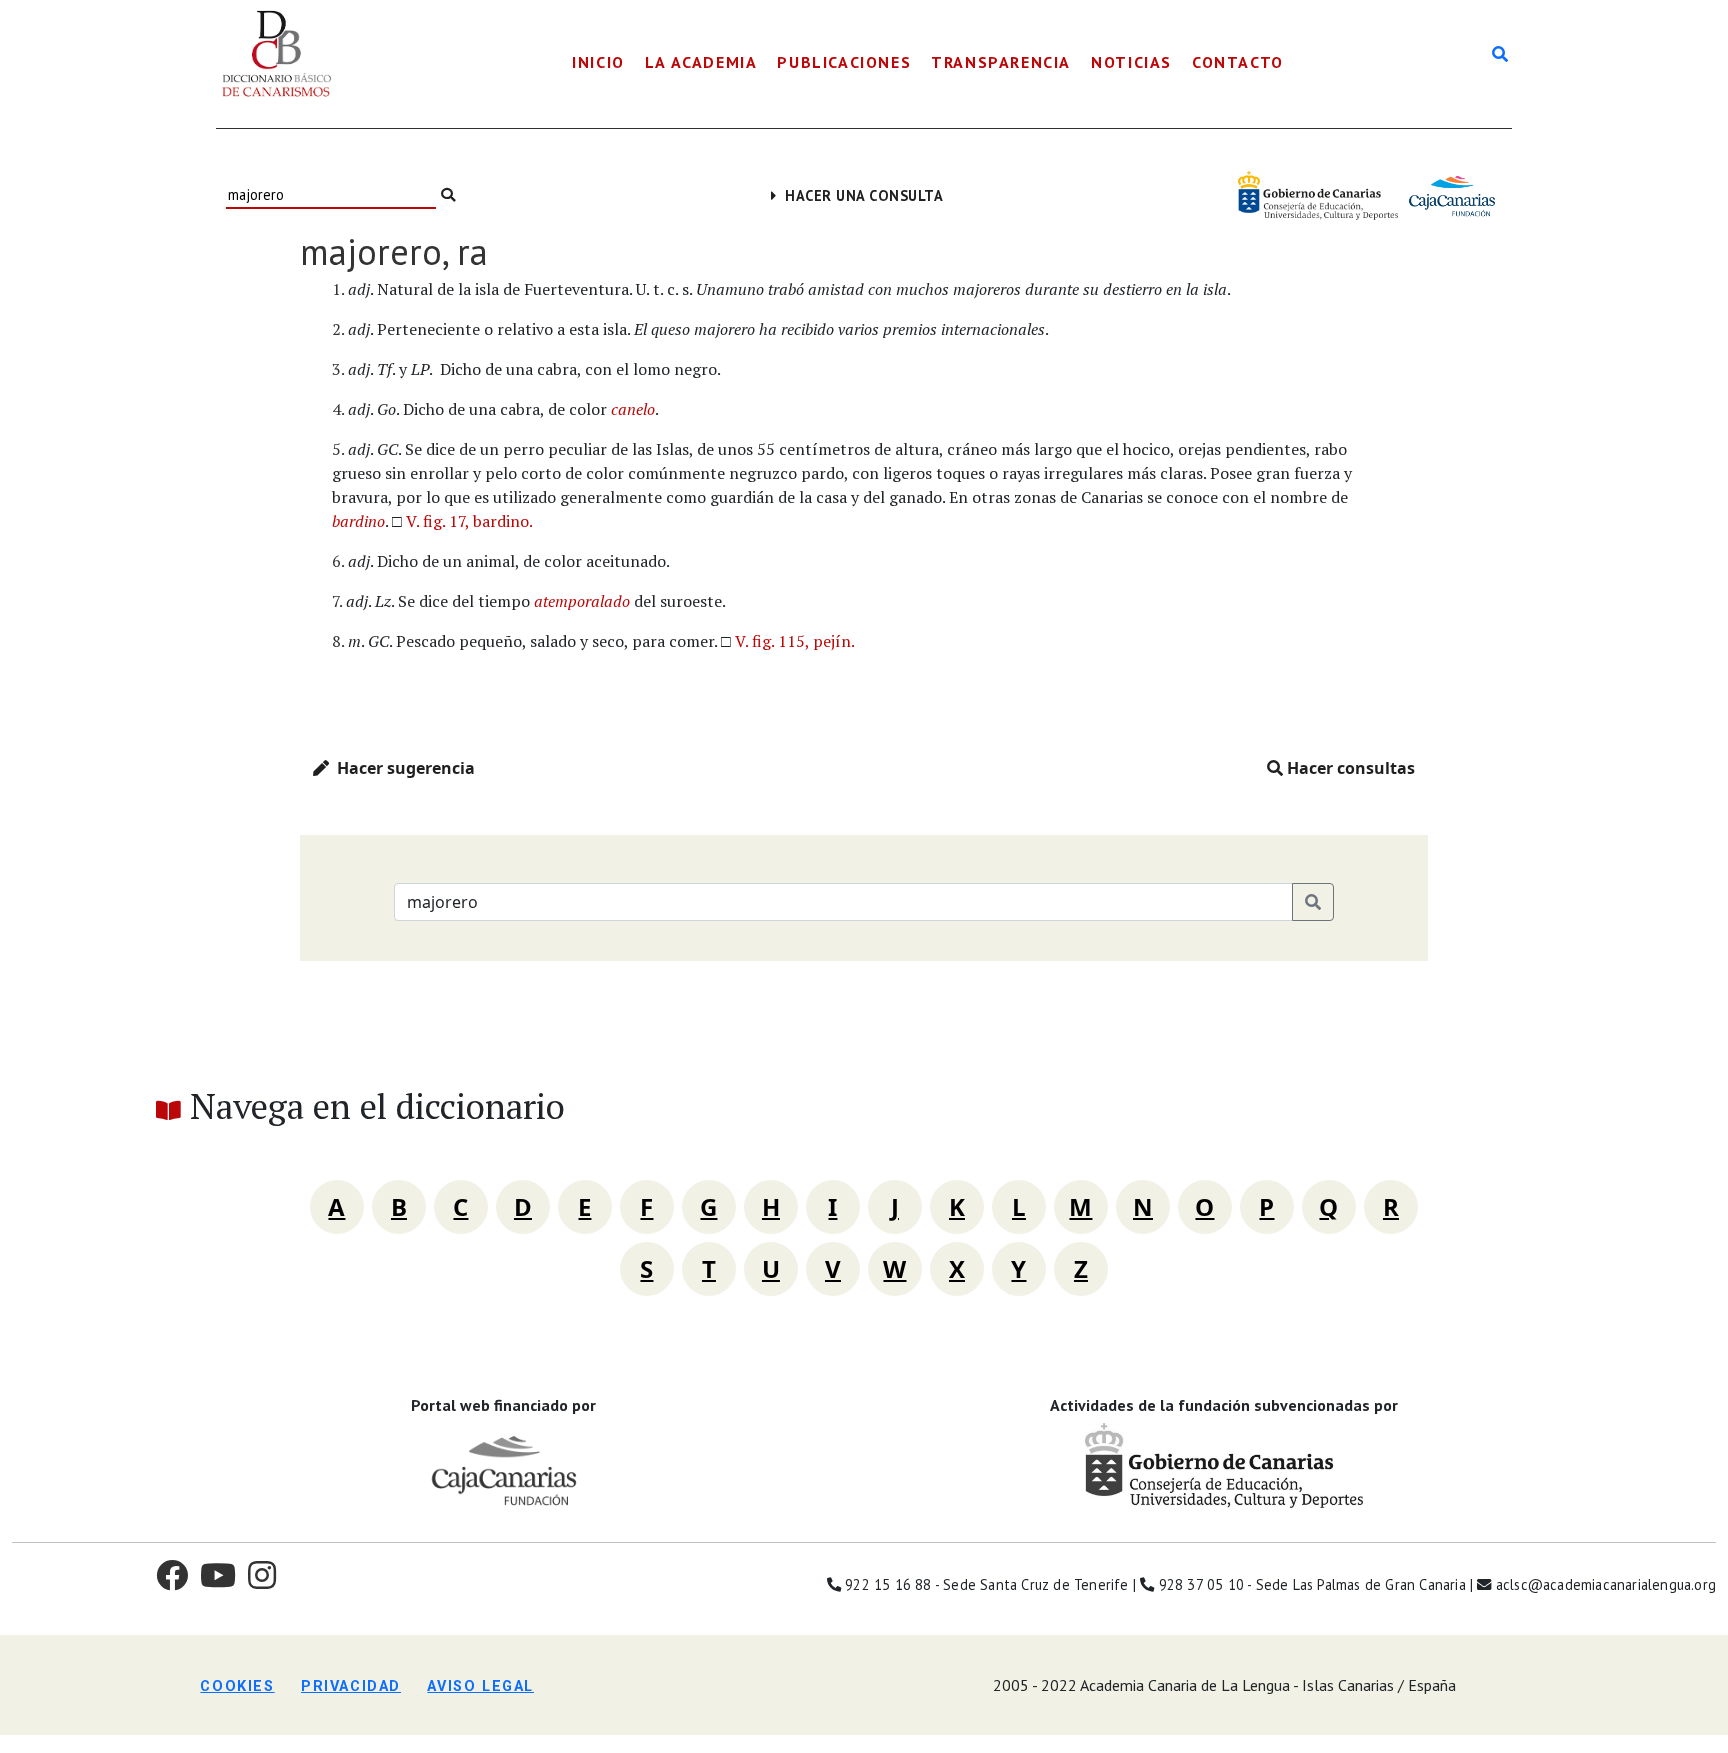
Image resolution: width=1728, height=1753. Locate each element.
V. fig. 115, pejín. (795, 641)
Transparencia (1001, 62)
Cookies (237, 1686)
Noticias (1131, 62)
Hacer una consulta (859, 195)
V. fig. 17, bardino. (469, 521)
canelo (633, 409)
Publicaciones (844, 62)
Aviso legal (480, 1686)
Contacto (1238, 62)
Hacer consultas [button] (1349, 768)
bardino (358, 521)
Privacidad (351, 1686)
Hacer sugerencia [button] (402, 768)
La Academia (701, 62)
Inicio (598, 62)
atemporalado (582, 601)
